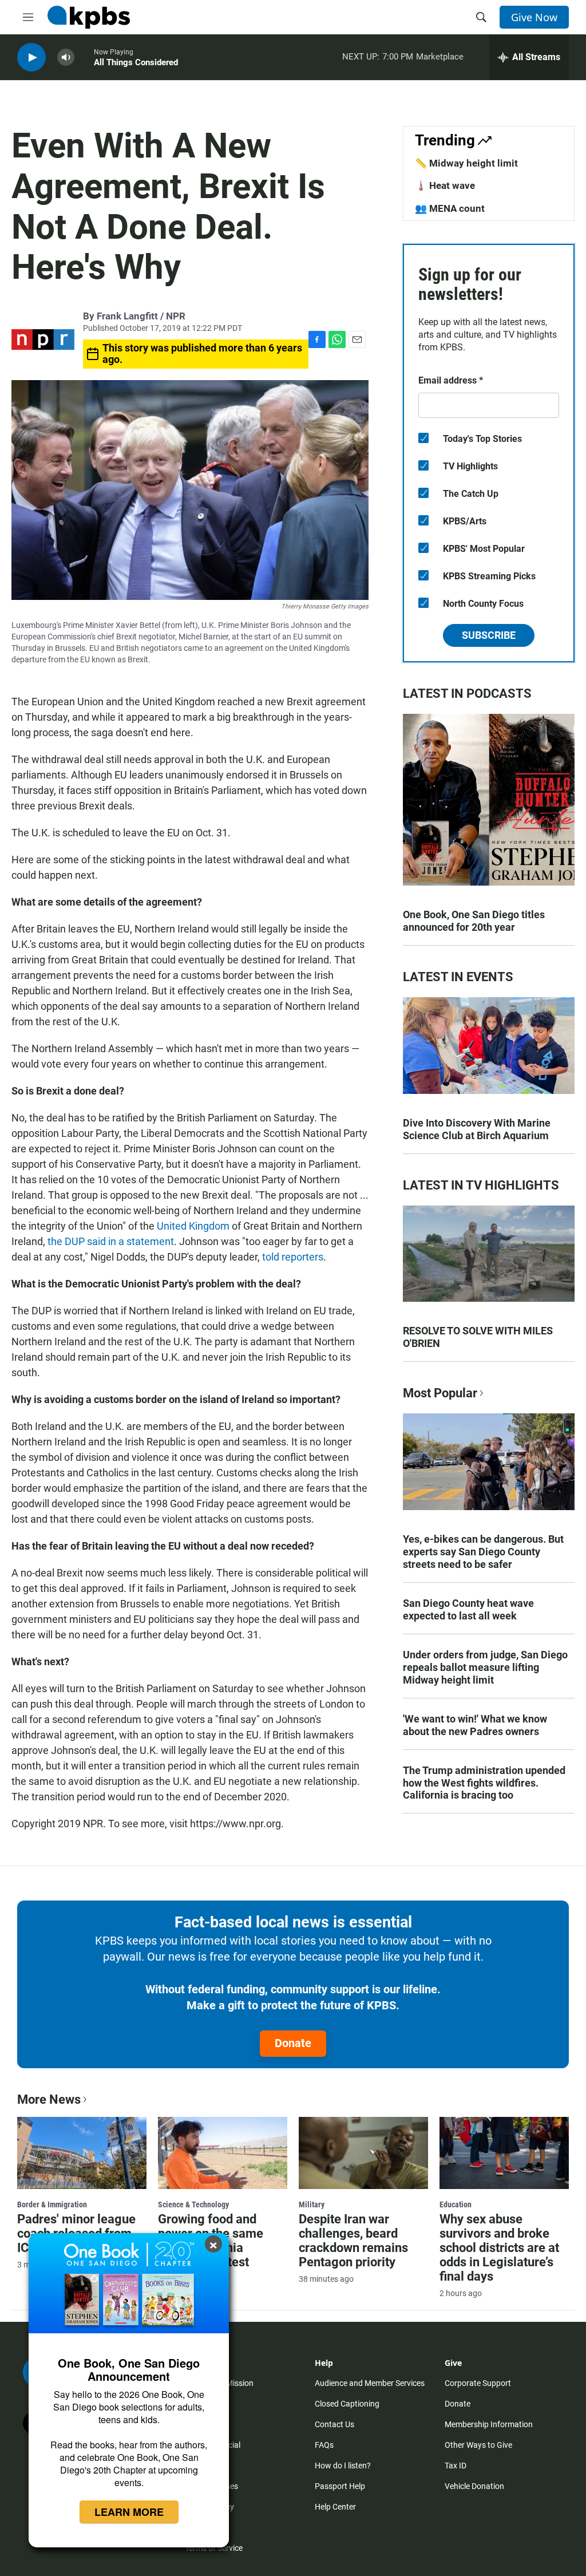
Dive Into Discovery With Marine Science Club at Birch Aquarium (477, 1129)
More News (49, 2099)
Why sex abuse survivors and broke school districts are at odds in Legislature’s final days (499, 2248)
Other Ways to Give (478, 2445)
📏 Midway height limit (466, 163)
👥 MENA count (450, 208)
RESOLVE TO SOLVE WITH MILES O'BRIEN (478, 1337)
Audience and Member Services (370, 2383)
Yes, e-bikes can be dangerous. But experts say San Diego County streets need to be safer (483, 1552)
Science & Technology (193, 2204)
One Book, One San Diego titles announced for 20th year (474, 921)
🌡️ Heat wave (445, 185)
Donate (293, 2043)
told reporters (293, 1257)
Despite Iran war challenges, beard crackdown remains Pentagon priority (353, 2241)
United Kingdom (193, 1226)
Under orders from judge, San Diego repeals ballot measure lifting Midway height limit (485, 1667)
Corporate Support (478, 2383)
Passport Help (340, 2486)
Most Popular (440, 1393)
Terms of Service (214, 2548)
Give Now (534, 17)
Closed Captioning (347, 2404)
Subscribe (489, 635)
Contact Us (334, 2424)
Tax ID (456, 2466)
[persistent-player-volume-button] (66, 58)
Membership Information (489, 2424)
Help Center (335, 2507)
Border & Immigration (52, 2204)
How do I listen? (343, 2466)
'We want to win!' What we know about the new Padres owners (475, 1725)
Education (456, 2204)
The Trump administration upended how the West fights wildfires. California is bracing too (484, 1783)
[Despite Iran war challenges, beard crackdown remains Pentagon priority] (363, 2153)
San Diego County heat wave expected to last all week (468, 1609)
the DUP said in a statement (111, 1241)
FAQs (324, 2445)
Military (312, 2204)
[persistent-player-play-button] (31, 58)
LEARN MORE (129, 2512)
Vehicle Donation (474, 2486)
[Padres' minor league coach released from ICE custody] (82, 2153)
